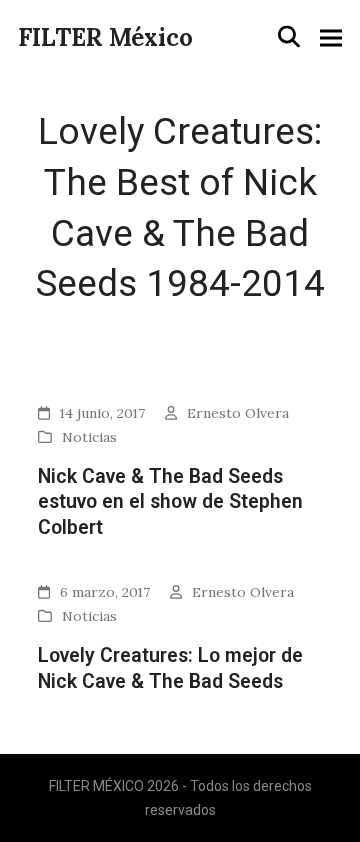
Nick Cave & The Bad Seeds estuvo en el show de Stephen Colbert (170, 502)
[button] (289, 37)
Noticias (89, 437)
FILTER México (105, 37)
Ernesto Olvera (238, 413)
